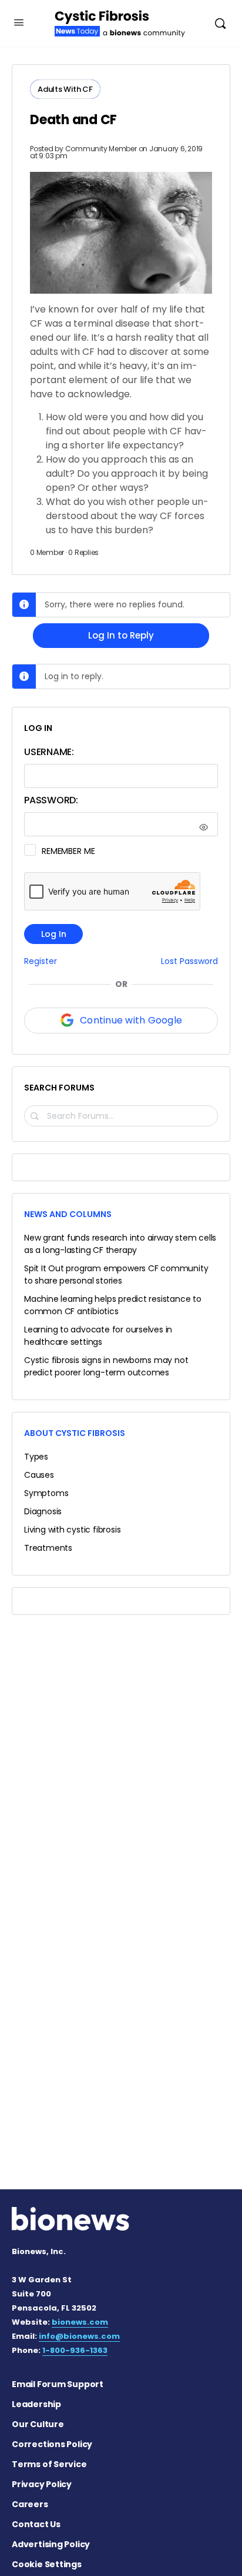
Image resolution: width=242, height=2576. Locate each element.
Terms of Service (49, 2464)
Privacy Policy (42, 2484)
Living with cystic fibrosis (72, 1530)
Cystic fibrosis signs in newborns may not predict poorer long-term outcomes (106, 1366)
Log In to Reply (121, 635)
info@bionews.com (79, 2336)
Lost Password (189, 961)
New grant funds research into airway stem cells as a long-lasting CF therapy (120, 1244)
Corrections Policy (52, 2444)
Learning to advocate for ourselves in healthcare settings (98, 1336)
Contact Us (36, 2524)
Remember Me (68, 851)
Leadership (36, 2404)
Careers (30, 2504)
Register (41, 961)
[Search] (220, 23)
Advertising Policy (51, 2544)
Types (36, 1457)
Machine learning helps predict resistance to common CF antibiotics (113, 1305)
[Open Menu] (19, 22)
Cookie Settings (47, 2564)
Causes (39, 1475)
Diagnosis (43, 1511)
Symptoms (46, 1493)
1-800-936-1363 (75, 2350)
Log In (54, 934)
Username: (49, 752)
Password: (51, 800)
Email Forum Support (58, 2384)
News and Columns (68, 1214)
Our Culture (38, 2424)
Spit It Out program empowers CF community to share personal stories (116, 1274)
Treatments (48, 1548)
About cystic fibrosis (75, 1433)
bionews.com (80, 2322)
